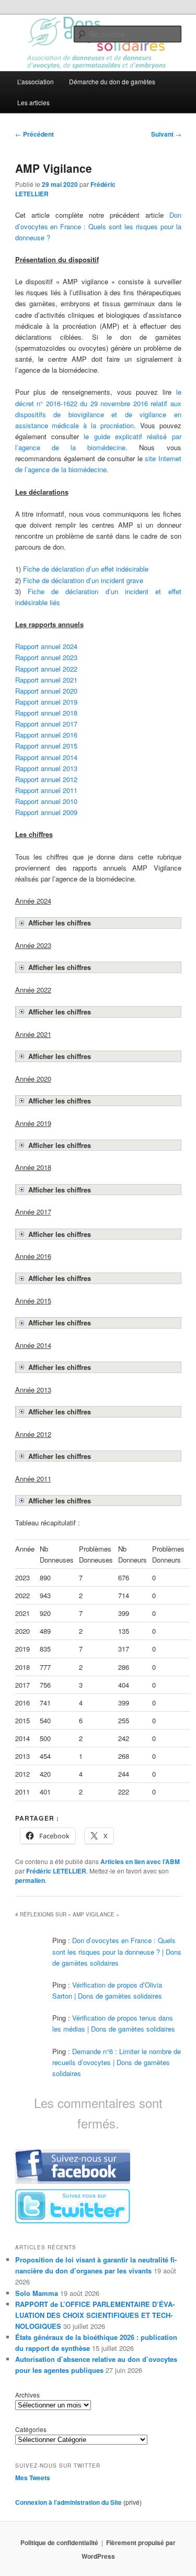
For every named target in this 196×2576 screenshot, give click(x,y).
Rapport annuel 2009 (46, 812)
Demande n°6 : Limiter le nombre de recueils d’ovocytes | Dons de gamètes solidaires (117, 2062)
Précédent (34, 134)
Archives (27, 2395)
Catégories (31, 2429)
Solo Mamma (37, 2293)
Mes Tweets (33, 2478)
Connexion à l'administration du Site (68, 2502)
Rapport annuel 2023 (46, 657)
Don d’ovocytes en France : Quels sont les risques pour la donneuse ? (98, 226)
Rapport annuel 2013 (46, 768)
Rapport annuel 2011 (46, 790)
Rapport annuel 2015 (46, 746)
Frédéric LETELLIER (56, 1871)
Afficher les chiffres (60, 923)
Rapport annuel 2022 (46, 669)
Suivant (166, 134)
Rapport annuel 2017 (46, 724)
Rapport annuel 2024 (46, 646)
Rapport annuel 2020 (46, 691)
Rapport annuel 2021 (46, 680)
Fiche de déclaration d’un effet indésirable (86, 569)
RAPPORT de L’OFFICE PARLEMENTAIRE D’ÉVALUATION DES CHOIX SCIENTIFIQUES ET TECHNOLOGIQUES (95, 2315)
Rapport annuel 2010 (46, 801)
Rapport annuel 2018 (46, 713)
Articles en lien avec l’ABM (140, 1861)
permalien (30, 1880)
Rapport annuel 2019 (46, 702)
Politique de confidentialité (59, 2542)
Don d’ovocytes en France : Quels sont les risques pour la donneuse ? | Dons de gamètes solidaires (117, 1951)
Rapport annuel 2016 (46, 735)
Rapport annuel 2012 (46, 779)
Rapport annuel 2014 (46, 757)
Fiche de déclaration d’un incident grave (83, 580)
